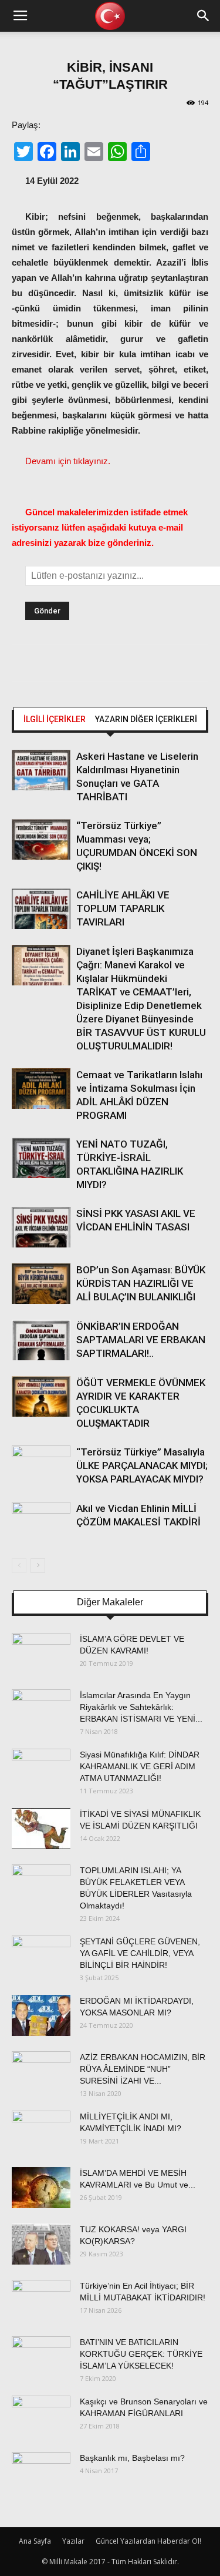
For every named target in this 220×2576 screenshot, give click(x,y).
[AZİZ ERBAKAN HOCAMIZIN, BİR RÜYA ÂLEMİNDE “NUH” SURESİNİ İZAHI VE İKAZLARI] (41, 2072)
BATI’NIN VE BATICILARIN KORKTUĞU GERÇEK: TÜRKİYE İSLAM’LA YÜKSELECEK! (141, 2354)
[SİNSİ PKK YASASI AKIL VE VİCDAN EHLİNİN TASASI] (41, 1227)
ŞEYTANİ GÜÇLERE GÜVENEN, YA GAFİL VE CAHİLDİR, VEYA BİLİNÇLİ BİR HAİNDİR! (140, 1953)
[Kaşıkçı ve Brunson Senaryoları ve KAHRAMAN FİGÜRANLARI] (41, 2416)
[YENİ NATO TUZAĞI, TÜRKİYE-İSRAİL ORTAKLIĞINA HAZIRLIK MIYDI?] (41, 1158)
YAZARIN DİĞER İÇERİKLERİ (146, 719)
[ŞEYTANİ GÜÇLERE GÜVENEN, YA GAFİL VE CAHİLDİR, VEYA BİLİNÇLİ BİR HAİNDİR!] (41, 1956)
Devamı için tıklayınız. (68, 461)
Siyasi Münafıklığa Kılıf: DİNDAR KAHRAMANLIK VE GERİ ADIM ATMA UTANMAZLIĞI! (140, 1766)
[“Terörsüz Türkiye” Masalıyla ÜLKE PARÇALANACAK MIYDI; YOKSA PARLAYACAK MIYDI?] (41, 1466)
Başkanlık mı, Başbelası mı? (132, 2458)
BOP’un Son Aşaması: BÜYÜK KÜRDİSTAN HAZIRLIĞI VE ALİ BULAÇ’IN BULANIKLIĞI (141, 1283)
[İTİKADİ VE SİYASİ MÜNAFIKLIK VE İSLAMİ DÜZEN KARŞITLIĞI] (41, 1829)
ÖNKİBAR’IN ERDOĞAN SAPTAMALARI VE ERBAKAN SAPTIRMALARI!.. (141, 1340)
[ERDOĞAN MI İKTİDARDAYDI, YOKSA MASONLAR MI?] (41, 2015)
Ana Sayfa (35, 2541)
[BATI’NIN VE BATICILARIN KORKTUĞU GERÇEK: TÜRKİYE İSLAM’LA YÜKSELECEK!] (41, 2357)
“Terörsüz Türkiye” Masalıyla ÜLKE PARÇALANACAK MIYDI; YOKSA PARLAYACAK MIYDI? (142, 1465)
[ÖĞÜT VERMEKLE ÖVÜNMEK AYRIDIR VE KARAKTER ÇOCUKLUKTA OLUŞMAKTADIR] (41, 1396)
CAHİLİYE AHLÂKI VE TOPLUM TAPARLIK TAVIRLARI (123, 908)
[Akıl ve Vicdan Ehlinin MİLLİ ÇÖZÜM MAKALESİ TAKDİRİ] (41, 1522)
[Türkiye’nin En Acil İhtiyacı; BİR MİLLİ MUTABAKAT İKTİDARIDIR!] (41, 2300)
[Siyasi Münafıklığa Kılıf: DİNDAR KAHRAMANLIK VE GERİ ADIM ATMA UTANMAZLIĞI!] (41, 1769)
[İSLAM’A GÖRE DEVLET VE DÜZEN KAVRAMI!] (41, 1653)
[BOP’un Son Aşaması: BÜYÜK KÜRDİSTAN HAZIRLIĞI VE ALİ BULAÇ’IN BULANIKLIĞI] (41, 1284)
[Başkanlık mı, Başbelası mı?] (41, 2473)
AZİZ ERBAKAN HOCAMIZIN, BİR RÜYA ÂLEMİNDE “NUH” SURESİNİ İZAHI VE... (143, 2069)
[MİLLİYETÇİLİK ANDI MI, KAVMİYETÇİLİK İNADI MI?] (41, 2131)
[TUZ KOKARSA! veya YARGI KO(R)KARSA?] (41, 2244)
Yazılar (73, 2541)
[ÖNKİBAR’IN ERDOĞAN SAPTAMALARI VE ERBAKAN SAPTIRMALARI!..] (41, 1340)
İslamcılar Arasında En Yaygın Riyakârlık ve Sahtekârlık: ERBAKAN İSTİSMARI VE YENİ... (141, 1707)
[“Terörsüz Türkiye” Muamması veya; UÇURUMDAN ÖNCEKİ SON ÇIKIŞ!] (41, 839)
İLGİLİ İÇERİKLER (55, 719)
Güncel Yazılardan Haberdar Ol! (148, 2541)
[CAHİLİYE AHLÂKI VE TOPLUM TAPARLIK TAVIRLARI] (41, 909)
